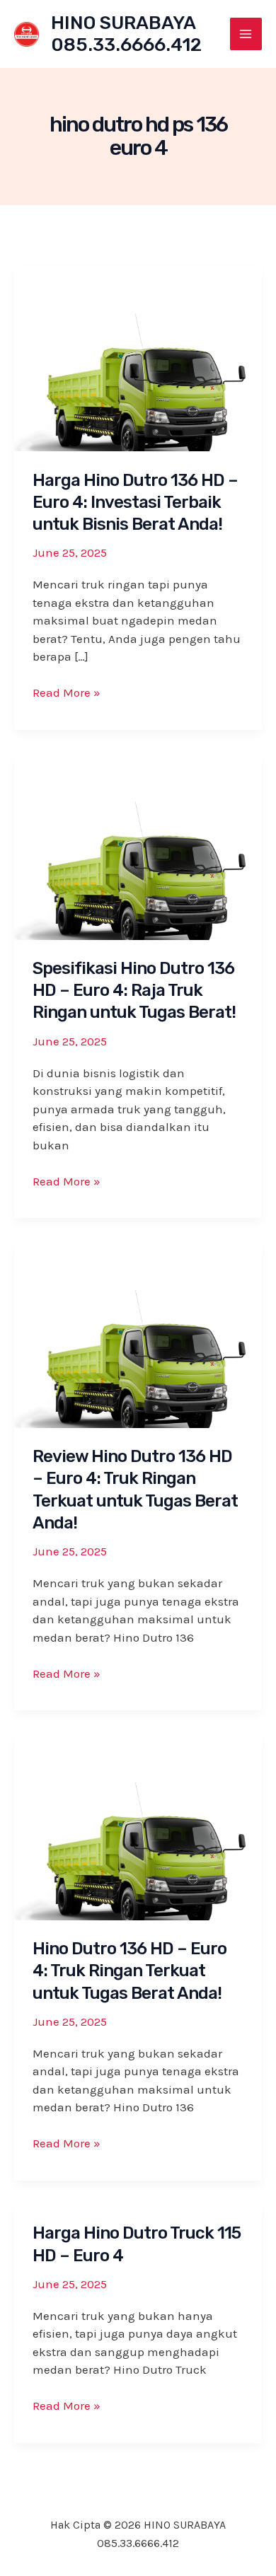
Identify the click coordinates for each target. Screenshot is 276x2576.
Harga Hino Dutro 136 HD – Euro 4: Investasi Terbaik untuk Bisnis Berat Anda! (135, 502)
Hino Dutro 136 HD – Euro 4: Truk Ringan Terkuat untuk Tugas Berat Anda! (130, 1971)
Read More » (67, 694)
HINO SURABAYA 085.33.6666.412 (126, 34)
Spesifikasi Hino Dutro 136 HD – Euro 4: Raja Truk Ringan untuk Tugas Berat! (134, 990)
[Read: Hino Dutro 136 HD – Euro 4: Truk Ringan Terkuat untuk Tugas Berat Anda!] (138, 1826)
